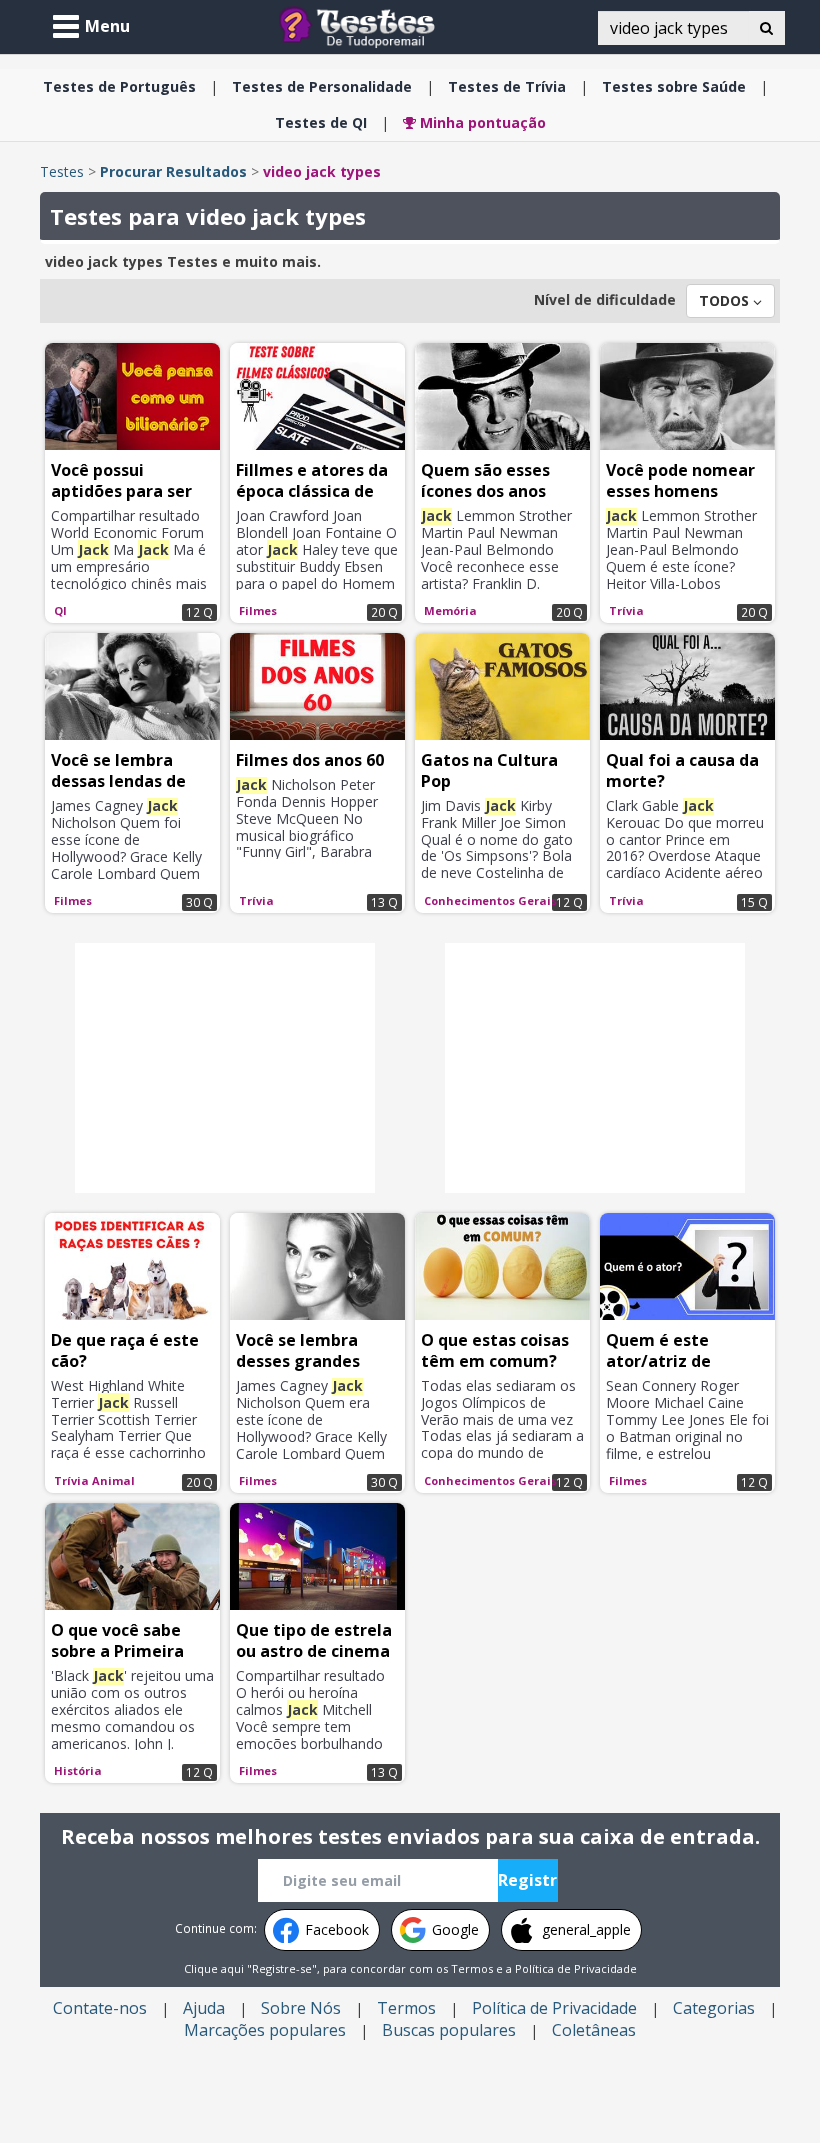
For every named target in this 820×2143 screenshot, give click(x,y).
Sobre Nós (301, 2008)
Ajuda (204, 2008)
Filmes (258, 610)
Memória (450, 610)
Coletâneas (594, 2030)
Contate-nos (100, 2008)
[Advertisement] (225, 1068)
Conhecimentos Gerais (490, 900)
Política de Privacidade (576, 1968)
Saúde (674, 86)
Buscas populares (449, 2030)
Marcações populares (265, 2030)
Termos (472, 1968)
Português (119, 86)
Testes (62, 171)
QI (321, 122)
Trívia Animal (94, 1480)
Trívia (507, 86)
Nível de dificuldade (605, 299)
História (78, 1770)
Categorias (714, 2008)
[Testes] (372, 25)
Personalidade (322, 86)
